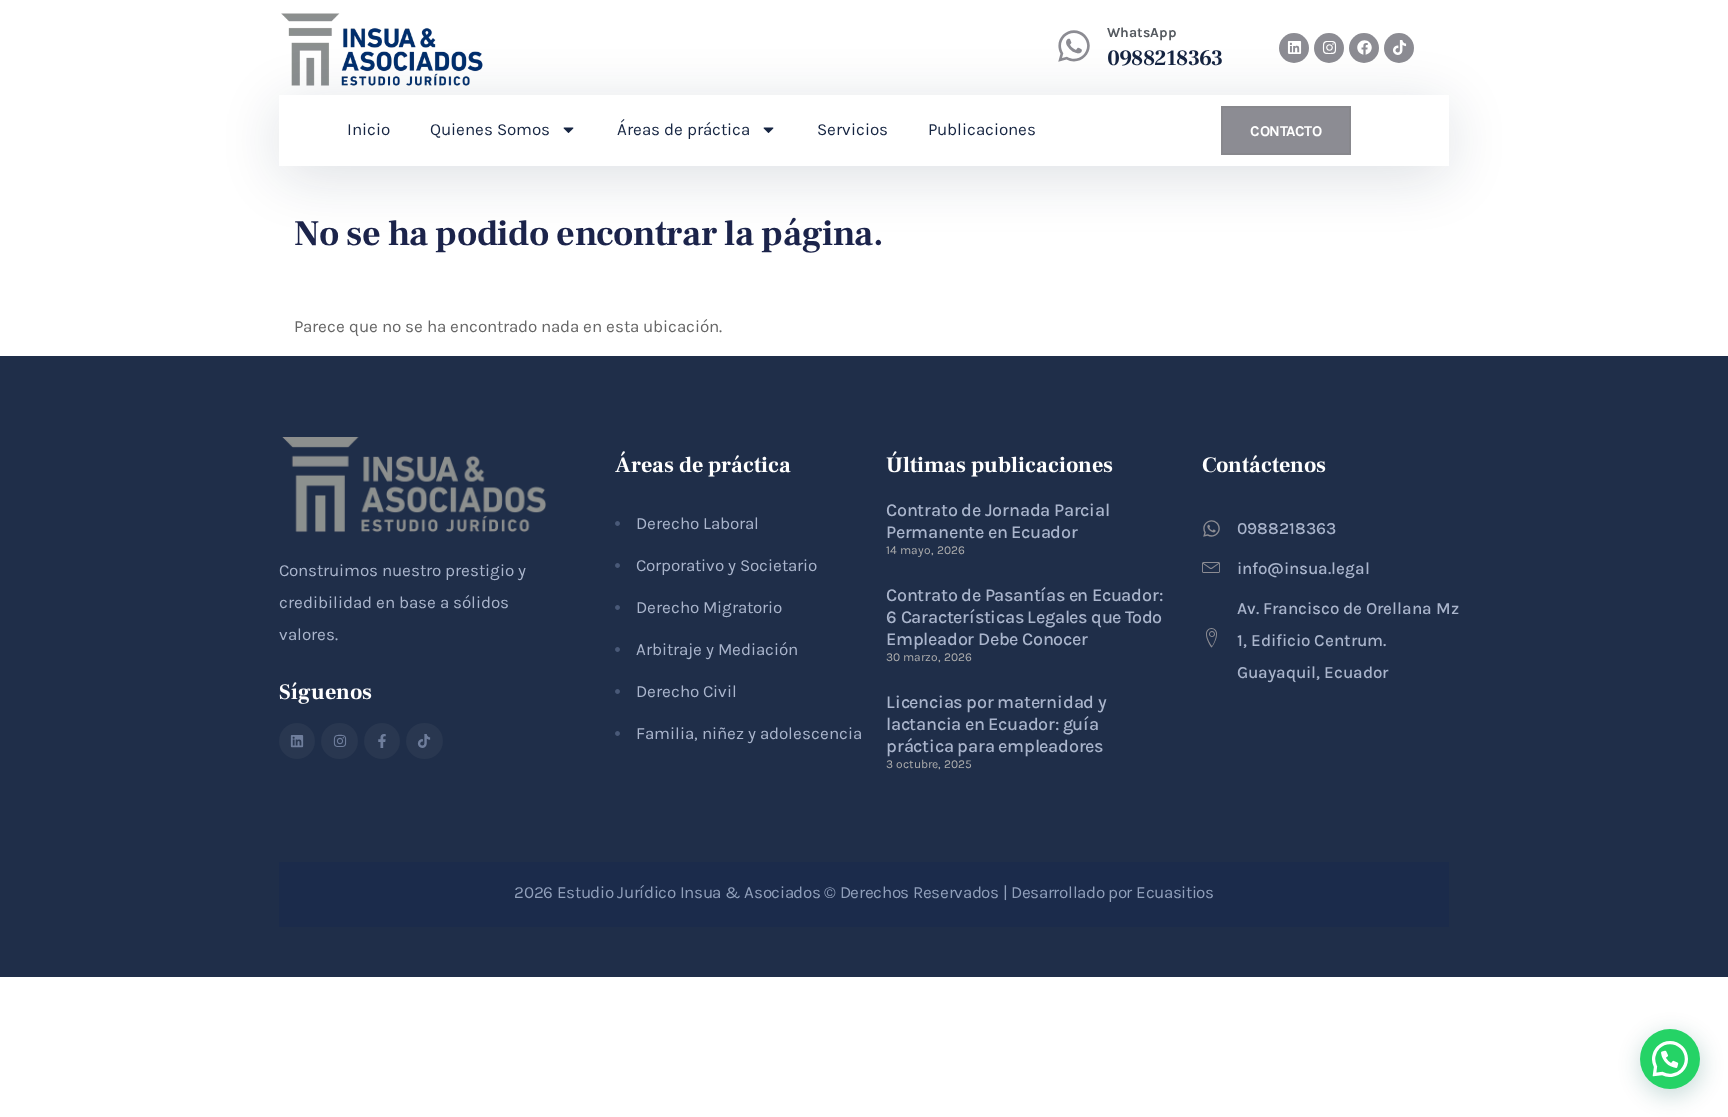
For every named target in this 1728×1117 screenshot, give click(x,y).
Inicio (368, 129)
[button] (1670, 1059)
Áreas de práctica (683, 129)
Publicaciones (982, 129)
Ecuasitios (1175, 892)
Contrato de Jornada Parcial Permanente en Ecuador (998, 521)
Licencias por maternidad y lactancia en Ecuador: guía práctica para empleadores (996, 724)
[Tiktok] (1399, 48)
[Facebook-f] (382, 741)
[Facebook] (1364, 48)
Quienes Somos (490, 129)
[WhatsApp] (1074, 46)
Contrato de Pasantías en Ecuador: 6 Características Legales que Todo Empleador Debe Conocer (1024, 617)
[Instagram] (1329, 48)
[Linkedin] (1294, 48)
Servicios (852, 129)
